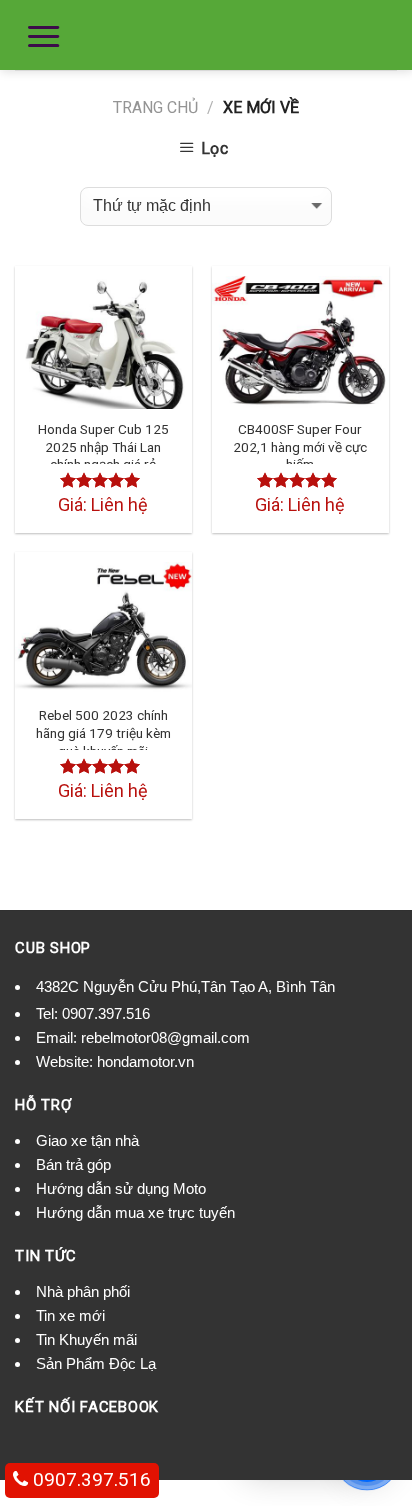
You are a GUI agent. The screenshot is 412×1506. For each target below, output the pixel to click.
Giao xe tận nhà (87, 1140)
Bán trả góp (73, 1164)
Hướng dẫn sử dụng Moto (121, 1188)
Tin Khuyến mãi (86, 1339)
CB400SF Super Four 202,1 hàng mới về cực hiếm (300, 446)
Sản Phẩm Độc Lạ (96, 1363)
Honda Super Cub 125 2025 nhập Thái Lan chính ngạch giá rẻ (103, 446)
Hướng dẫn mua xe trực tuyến (135, 1212)
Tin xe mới (70, 1315)
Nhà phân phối (83, 1291)
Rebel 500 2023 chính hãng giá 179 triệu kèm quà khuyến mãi (103, 732)
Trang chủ (155, 107)
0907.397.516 (106, 1013)
